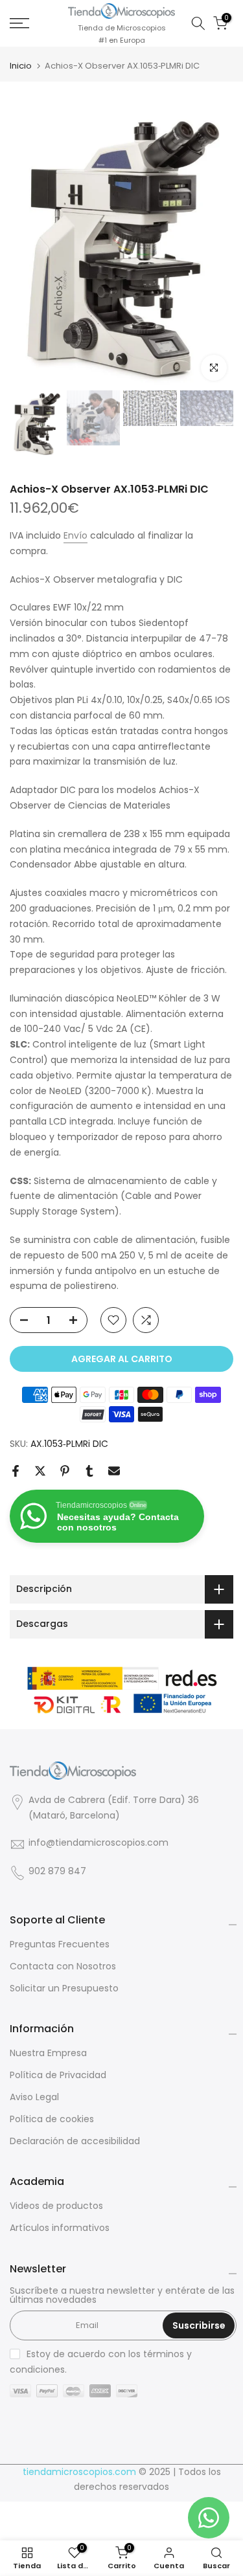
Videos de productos (56, 2206)
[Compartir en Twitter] (40, 1471)
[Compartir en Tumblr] (89, 1471)
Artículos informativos (60, 2228)
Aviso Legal (34, 2097)
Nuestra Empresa (48, 2053)
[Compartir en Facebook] (16, 1471)
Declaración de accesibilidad (75, 2141)
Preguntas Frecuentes (60, 1944)
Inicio (21, 66)
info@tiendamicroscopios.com (98, 1843)
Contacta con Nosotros (63, 1966)
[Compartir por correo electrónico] (114, 1471)
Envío (75, 535)
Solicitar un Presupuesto (64, 1988)
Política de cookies (52, 2119)
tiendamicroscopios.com (79, 2472)
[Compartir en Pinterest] (65, 1471)
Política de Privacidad (58, 2075)
